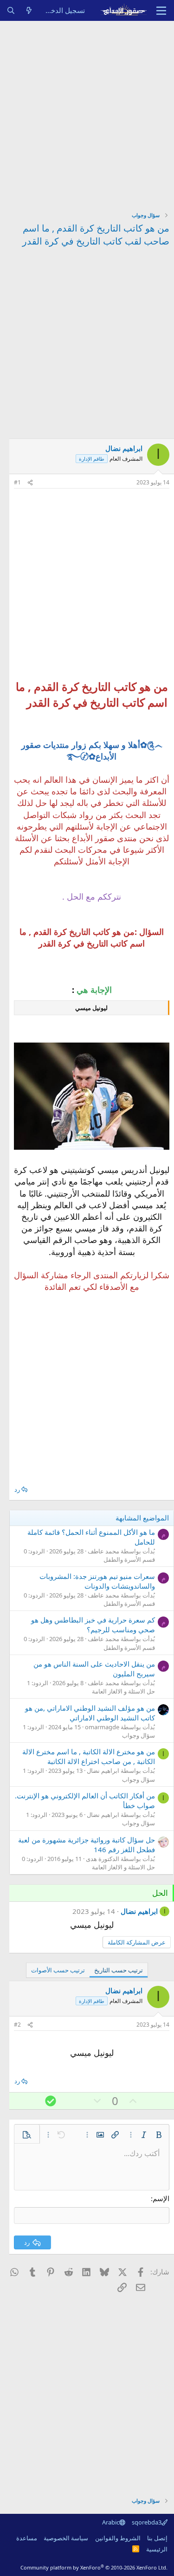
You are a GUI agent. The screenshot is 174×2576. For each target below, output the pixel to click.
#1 (17, 482)
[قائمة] (161, 11)
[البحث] (11, 10)
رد (17, 1489)
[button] (159, 2135)
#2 (17, 2025)
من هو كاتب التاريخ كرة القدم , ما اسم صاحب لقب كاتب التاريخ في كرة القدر (96, 235)
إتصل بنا (157, 2538)
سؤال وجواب (139, 1735)
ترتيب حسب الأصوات (58, 1970)
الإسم (161, 2198)
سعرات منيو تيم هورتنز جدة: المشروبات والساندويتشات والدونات (97, 1581)
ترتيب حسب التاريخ (119, 1970)
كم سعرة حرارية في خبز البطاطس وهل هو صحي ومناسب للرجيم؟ (93, 1625)
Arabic (111, 2522)
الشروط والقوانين (118, 2538)
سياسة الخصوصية (66, 2538)
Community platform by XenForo (94, 2567)
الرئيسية (157, 2549)
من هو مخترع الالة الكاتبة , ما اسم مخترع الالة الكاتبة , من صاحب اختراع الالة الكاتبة (89, 1756)
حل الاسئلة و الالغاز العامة (123, 1691)
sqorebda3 (147, 2522)
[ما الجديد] (29, 10)
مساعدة (27, 2538)
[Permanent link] (21, 703)
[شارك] (30, 483)
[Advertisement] (87, 113)
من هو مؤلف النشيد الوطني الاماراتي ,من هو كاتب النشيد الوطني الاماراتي (90, 1713)
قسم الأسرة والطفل (129, 1559)
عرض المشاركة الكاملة (137, 1942)
